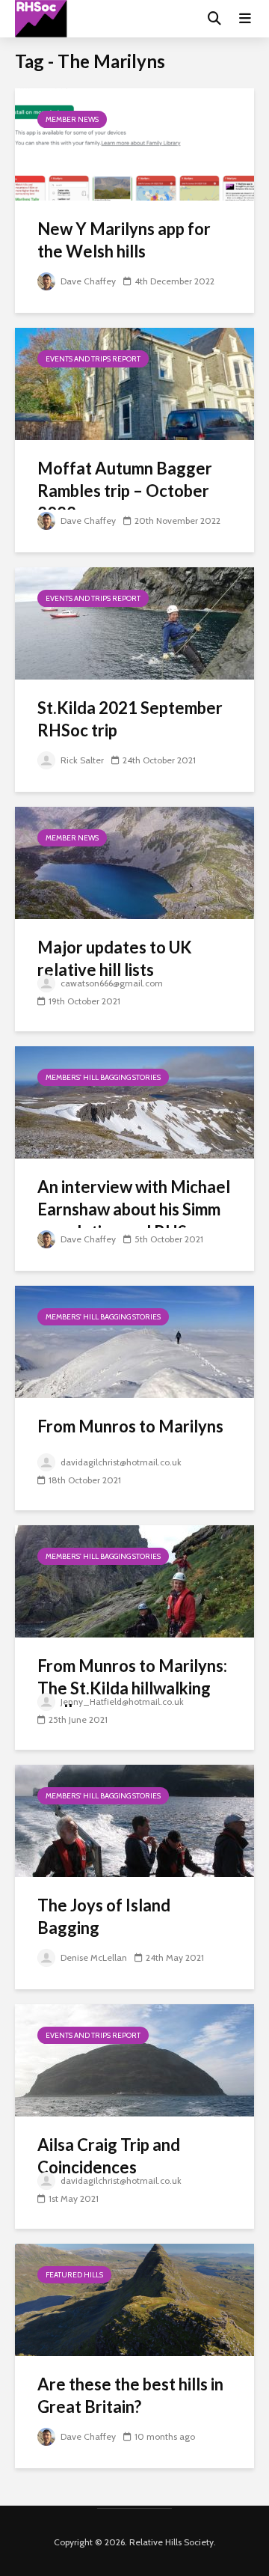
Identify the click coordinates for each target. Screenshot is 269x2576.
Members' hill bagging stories (103, 1077)
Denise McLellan (93, 1957)
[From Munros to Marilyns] (134, 1341)
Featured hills (74, 2275)
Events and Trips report (93, 359)
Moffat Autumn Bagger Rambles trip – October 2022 (125, 491)
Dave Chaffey (87, 281)
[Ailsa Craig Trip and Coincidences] (134, 2059)
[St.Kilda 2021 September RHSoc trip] (134, 622)
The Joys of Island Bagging (104, 1916)
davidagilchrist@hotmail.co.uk (120, 1462)
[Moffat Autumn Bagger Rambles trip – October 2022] (134, 383)
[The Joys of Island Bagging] (134, 1820)
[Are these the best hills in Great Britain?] (134, 2299)
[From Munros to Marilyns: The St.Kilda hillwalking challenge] (134, 1580)
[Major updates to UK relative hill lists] (134, 862)
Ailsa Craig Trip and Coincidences (109, 2156)
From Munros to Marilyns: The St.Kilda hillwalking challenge (132, 1688)
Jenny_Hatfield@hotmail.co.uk (121, 1701)
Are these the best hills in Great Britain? (130, 2395)
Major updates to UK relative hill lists (115, 958)
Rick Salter (81, 760)
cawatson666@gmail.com (111, 983)
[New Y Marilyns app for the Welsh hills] (134, 143)
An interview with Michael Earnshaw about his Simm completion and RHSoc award (134, 1220)
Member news (72, 119)
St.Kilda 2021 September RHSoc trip (130, 719)
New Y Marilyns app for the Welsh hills (124, 240)
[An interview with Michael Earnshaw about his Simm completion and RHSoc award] (134, 1101)
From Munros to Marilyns (130, 1426)
